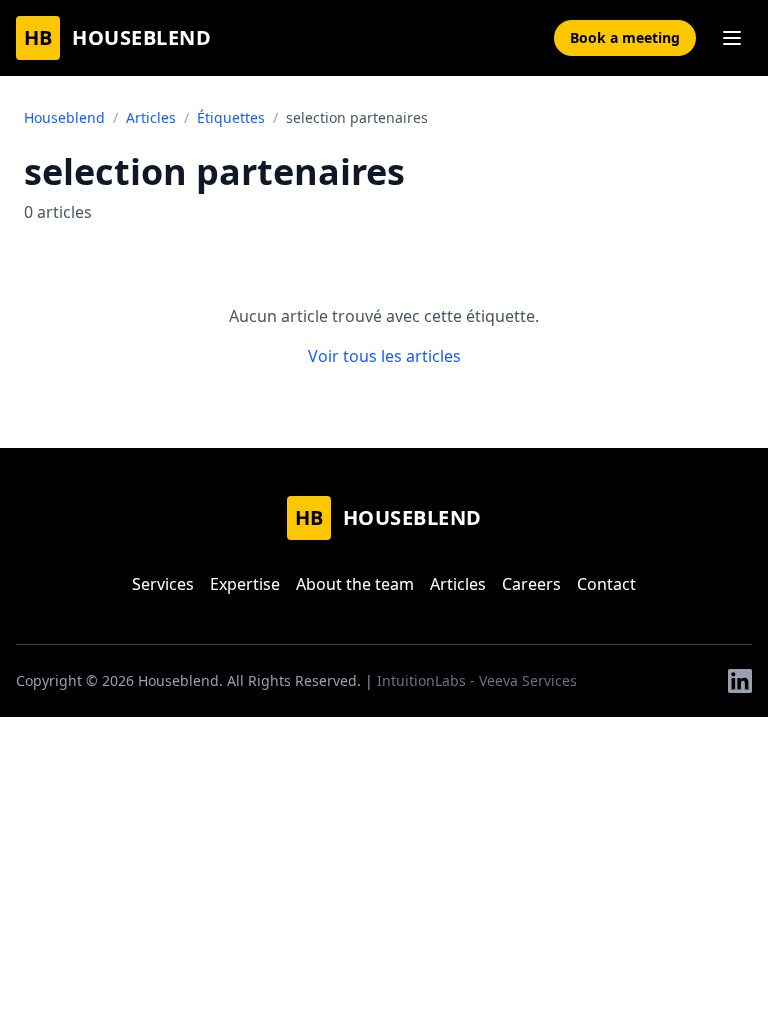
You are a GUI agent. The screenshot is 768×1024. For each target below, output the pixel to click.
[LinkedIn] (740, 681)
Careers (531, 584)
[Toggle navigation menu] (732, 38)
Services (163, 584)
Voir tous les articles (384, 356)
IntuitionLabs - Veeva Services (477, 680)
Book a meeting (625, 37)
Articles (151, 117)
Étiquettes (231, 117)
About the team (355, 584)
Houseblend (64, 117)
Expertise (245, 584)
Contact (606, 584)
